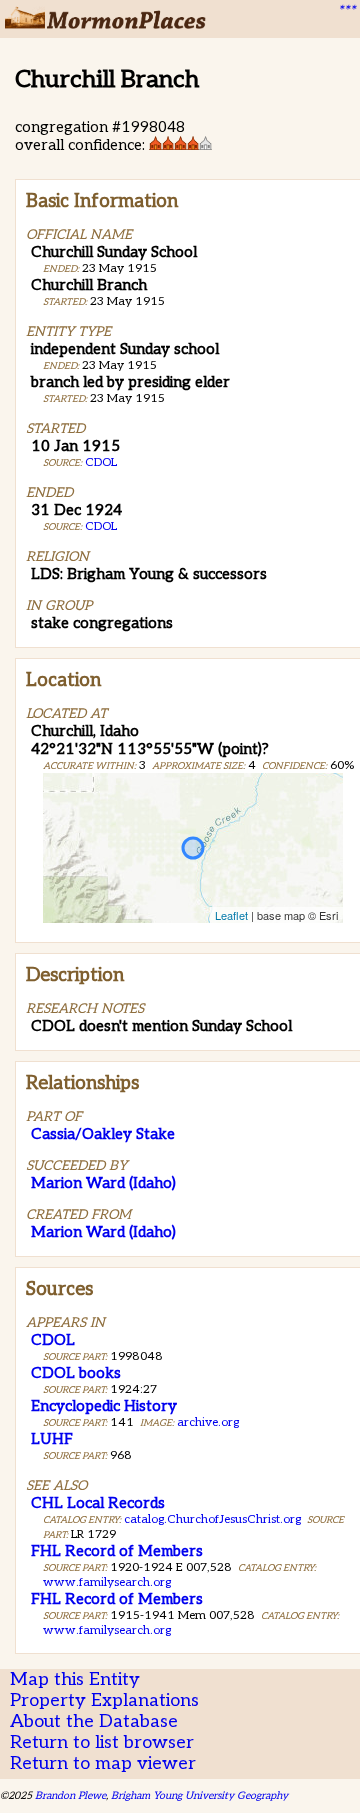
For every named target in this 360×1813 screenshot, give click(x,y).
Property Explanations (104, 1700)
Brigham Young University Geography (199, 1795)
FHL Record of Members (117, 1551)
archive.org (208, 1422)
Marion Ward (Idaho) (103, 1183)
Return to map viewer (103, 1763)
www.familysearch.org (107, 1582)
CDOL (101, 462)
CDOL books (76, 1373)
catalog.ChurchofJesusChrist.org (212, 1519)
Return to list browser (102, 1742)
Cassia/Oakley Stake (103, 1134)
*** (346, 11)
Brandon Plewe (70, 1795)
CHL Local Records (98, 1503)
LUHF (52, 1439)
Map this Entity (75, 1679)
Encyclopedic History (104, 1406)
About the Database (94, 1721)
